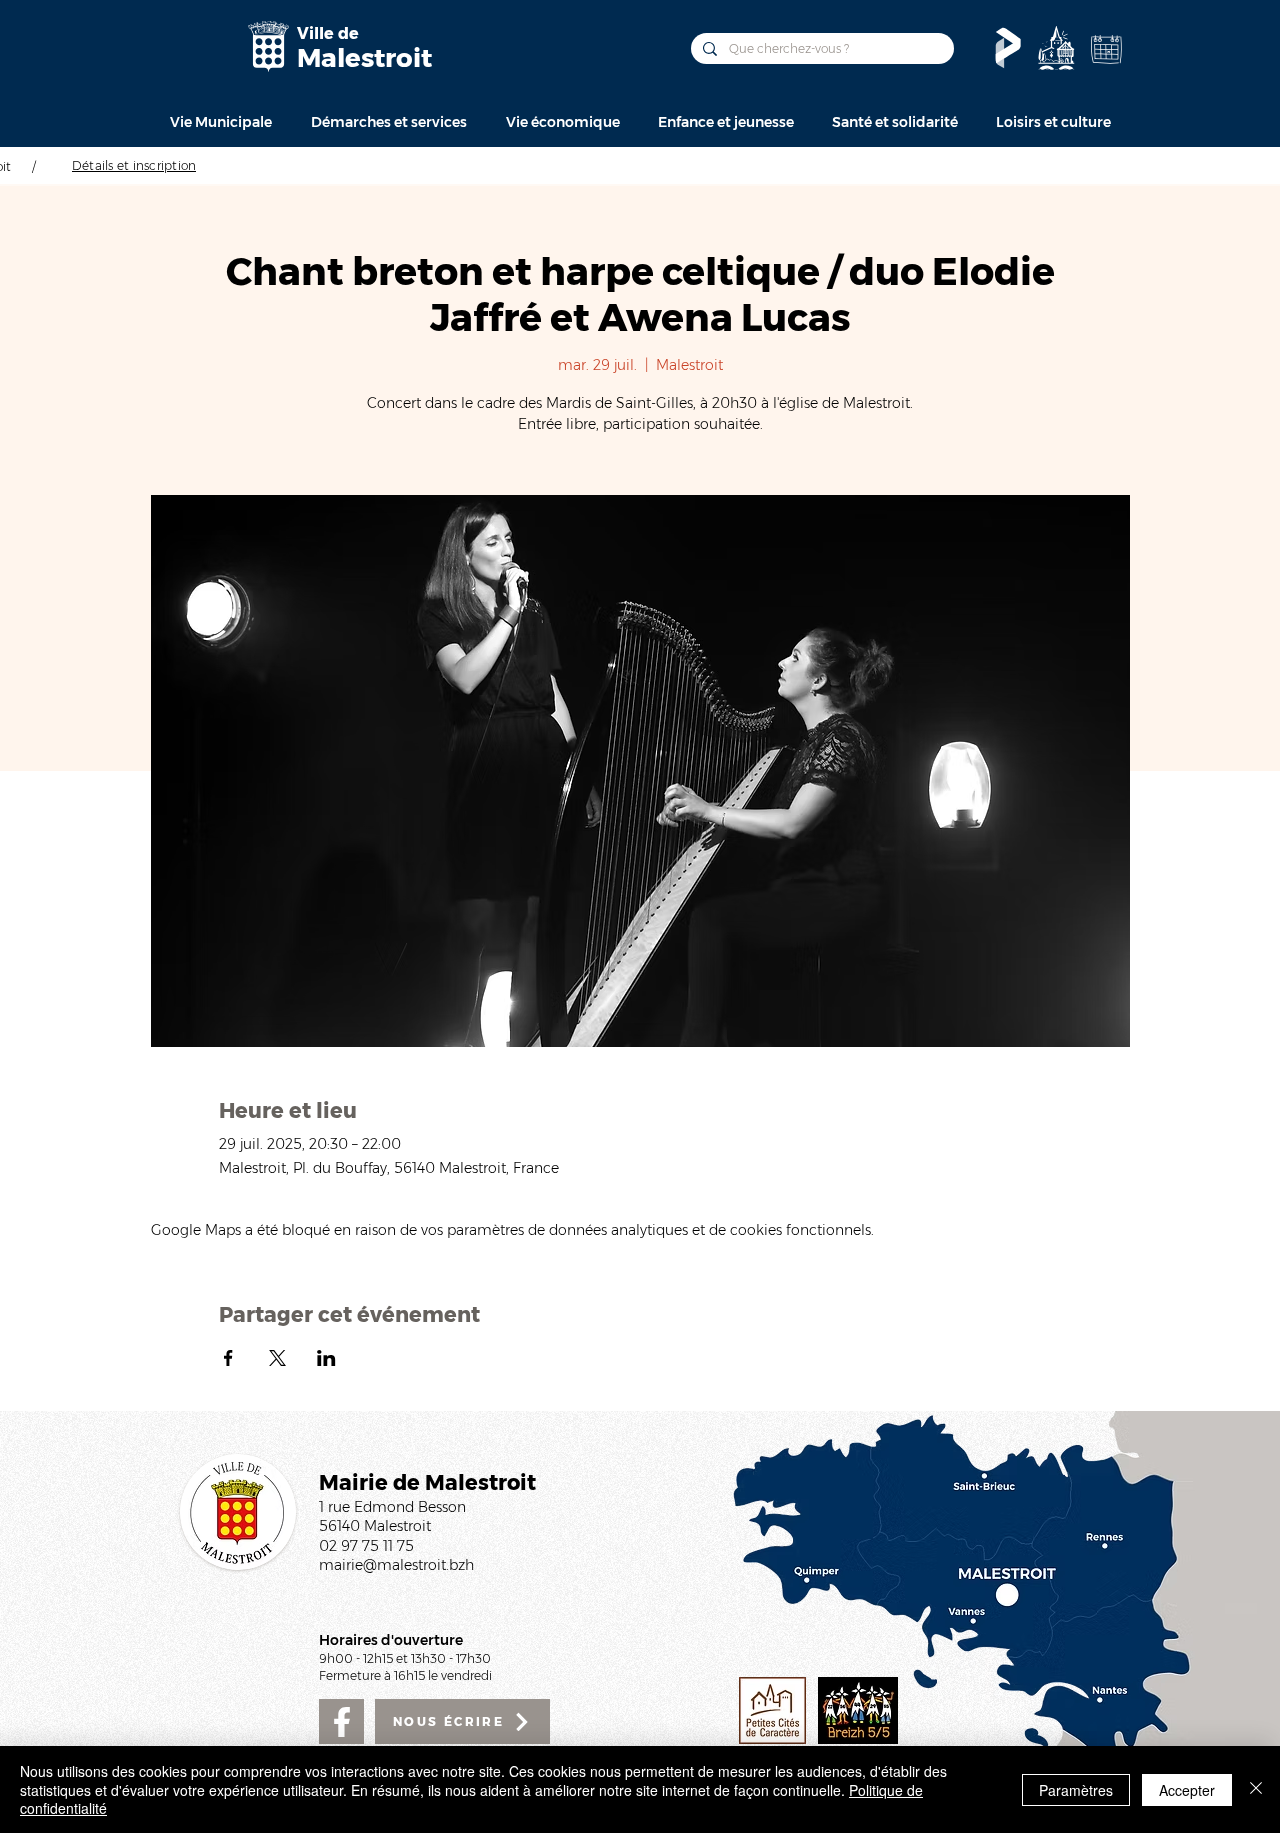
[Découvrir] (1056, 48)
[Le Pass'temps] (1008, 48)
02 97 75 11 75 (366, 1546)
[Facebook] (341, 1721)
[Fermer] (1256, 1789)
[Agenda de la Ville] (1106, 49)
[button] (220, 122)
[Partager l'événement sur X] (277, 1358)
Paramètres (1076, 1790)
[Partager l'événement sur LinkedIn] (326, 1358)
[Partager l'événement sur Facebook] (228, 1358)
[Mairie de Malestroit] (268, 46)
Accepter (1187, 1790)
